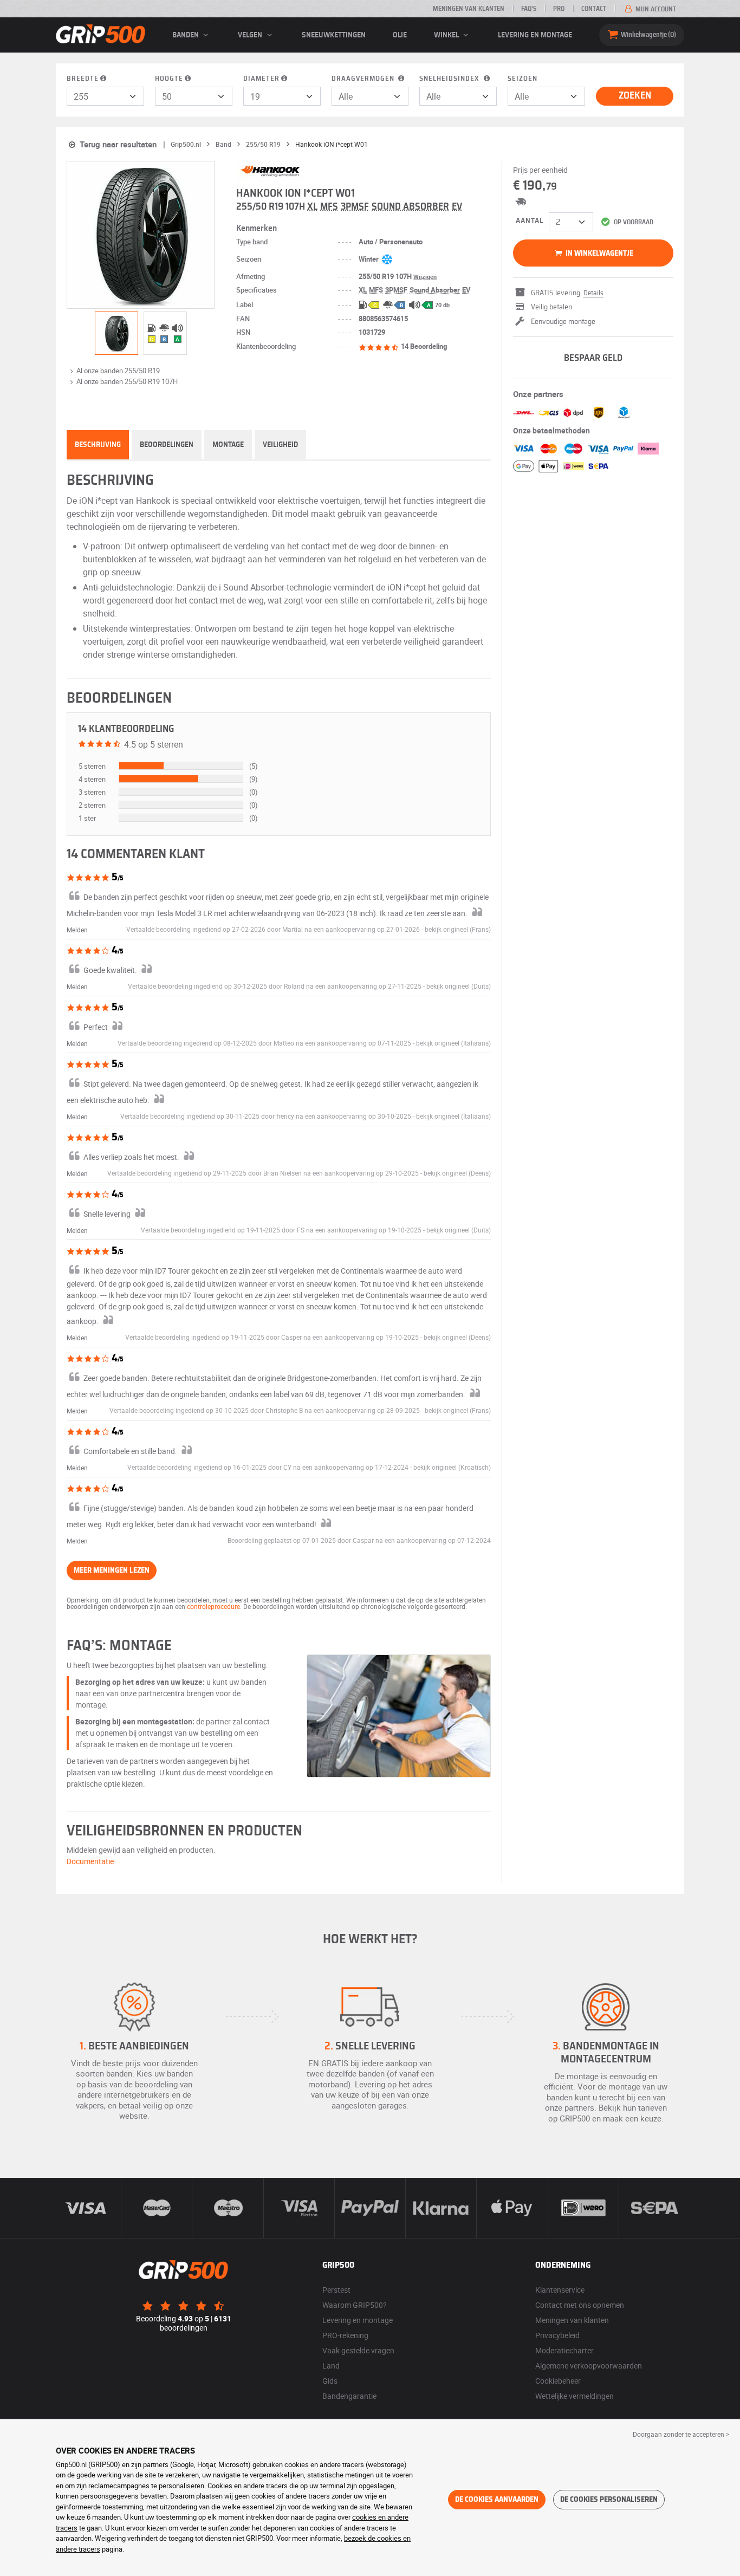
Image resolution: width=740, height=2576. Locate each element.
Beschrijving (98, 445)
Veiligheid (280, 445)
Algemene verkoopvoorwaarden (589, 2366)
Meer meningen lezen (112, 1571)
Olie (400, 35)
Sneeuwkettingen (334, 35)
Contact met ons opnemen (580, 2305)
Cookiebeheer (558, 2381)
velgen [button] (251, 35)
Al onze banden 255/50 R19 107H (127, 381)
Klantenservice (560, 2290)
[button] (458, 929)
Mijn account (655, 9)
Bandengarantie (349, 2396)
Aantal (530, 221)
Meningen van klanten (469, 9)
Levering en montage (535, 35)
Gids (330, 2381)
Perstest (336, 2290)
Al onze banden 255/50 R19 (118, 371)
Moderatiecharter (564, 2350)
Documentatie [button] (90, 1861)
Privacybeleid (557, 2335)
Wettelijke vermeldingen (575, 2396)
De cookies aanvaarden (497, 2500)
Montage (228, 445)
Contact (594, 9)
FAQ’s (529, 9)
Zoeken (635, 96)
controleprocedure (213, 1606)
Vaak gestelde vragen (358, 2350)
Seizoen (522, 79)
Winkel (447, 35)
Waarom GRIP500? (355, 2305)
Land (331, 2366)
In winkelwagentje (599, 254)
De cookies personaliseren (609, 2500)
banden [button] (186, 35)
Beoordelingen (167, 445)
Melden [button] (77, 930)
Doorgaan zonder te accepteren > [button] (681, 2434)
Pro (559, 9)
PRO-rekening (345, 2335)
